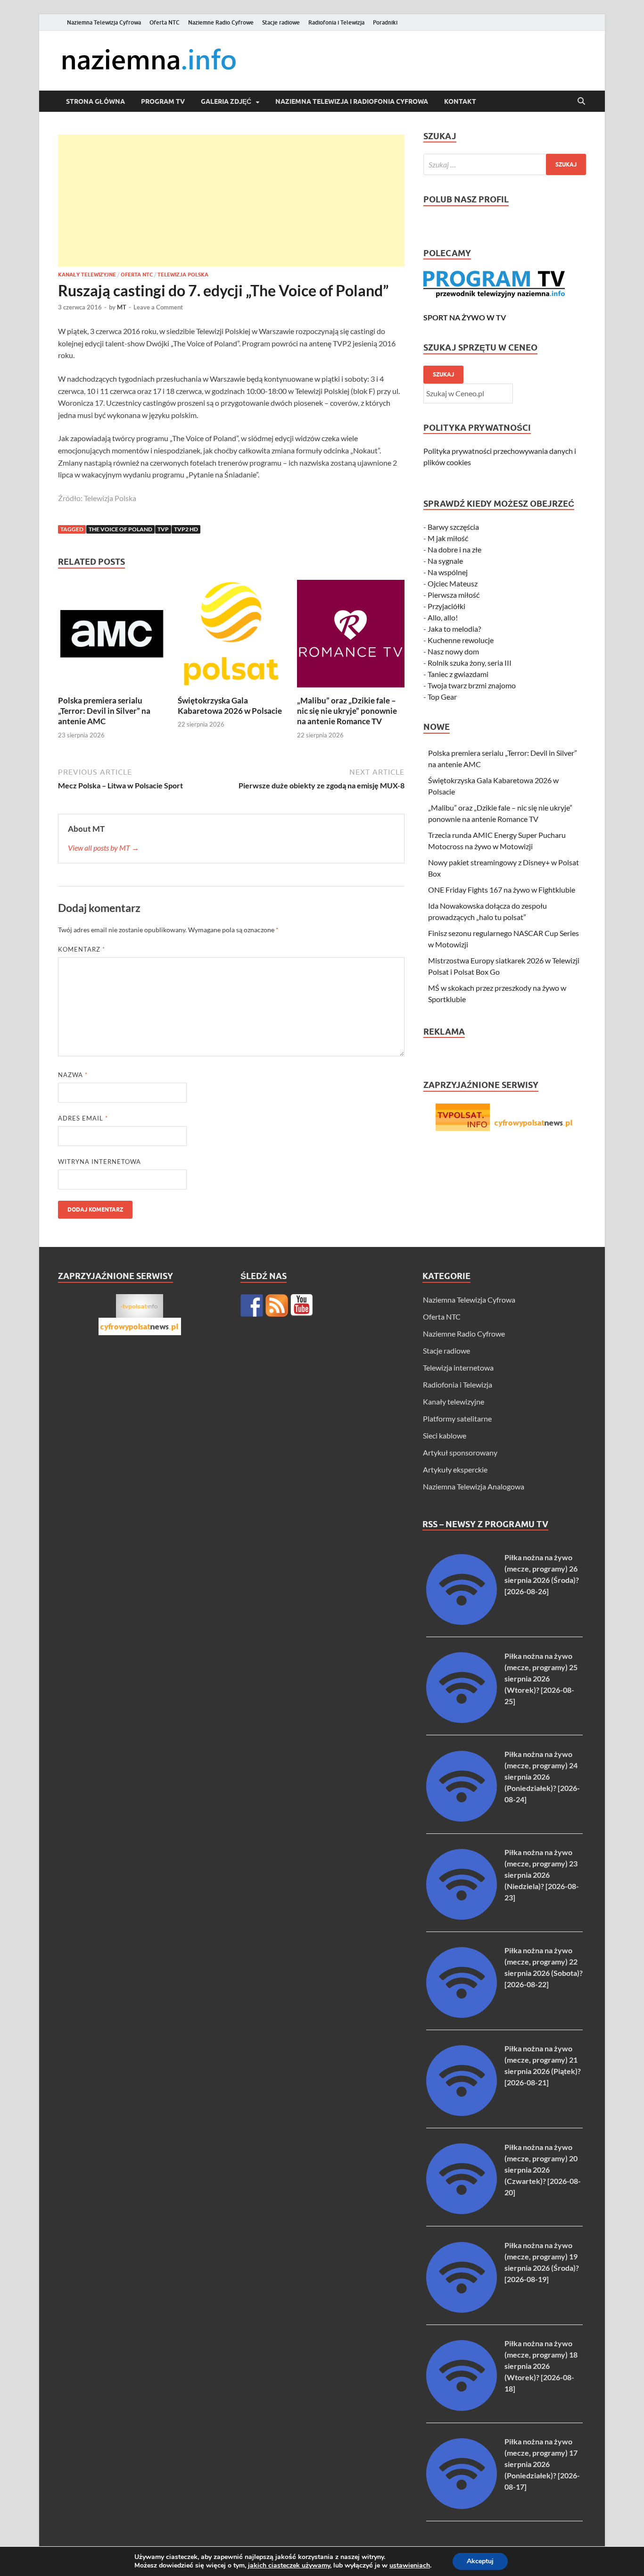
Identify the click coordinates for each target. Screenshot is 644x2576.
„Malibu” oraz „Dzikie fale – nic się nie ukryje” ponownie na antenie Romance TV (347, 711)
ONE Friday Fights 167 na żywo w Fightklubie (502, 890)
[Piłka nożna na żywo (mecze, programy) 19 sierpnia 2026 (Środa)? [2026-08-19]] (462, 2310)
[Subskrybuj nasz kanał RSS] (277, 1305)
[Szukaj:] (505, 164)
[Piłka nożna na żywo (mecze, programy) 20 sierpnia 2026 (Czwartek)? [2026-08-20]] (462, 2211)
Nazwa (73, 1075)
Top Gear (442, 697)
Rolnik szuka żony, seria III (470, 663)
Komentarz (82, 949)
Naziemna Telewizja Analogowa (474, 1486)
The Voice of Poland (120, 529)
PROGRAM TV (163, 101)
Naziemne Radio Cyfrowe (221, 22)
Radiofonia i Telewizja (336, 22)
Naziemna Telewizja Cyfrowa (104, 22)
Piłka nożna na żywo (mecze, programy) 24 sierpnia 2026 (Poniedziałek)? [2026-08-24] (542, 1777)
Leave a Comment (158, 307)
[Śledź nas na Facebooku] (252, 1305)
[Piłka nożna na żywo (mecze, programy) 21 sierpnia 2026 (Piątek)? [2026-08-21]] (462, 2113)
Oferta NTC (165, 22)
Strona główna (95, 101)
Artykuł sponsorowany (460, 1452)
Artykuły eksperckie (455, 1469)
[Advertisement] (231, 201)
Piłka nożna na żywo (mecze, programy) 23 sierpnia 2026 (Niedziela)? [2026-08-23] (542, 1875)
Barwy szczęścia (453, 527)
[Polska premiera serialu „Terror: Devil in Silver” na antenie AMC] (112, 636)
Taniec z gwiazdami (458, 674)
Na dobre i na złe (454, 549)
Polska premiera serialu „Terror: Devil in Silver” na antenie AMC (104, 711)
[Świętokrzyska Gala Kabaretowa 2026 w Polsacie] (231, 636)
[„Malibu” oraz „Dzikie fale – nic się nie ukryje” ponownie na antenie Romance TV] (351, 636)
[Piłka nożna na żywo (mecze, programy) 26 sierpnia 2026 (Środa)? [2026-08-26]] (462, 1622)
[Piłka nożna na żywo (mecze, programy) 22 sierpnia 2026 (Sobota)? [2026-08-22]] (462, 2015)
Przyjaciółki (446, 606)
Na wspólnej (448, 572)
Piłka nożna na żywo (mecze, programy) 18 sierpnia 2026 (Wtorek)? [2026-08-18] (541, 2366)
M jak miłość (448, 538)
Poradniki (385, 22)
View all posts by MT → (103, 848)
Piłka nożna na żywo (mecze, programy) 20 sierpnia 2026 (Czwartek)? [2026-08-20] (543, 2170)
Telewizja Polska (183, 275)
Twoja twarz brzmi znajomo (472, 685)
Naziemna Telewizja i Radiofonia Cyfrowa (352, 101)
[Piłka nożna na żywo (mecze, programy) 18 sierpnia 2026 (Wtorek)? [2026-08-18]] (462, 2408)
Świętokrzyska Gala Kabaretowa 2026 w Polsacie (230, 706)
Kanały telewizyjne (87, 275)
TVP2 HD (186, 529)
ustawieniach (410, 2566)
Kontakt (460, 101)
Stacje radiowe (281, 22)
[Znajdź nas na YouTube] (302, 1305)
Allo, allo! (443, 617)
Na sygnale (445, 561)
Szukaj (443, 374)
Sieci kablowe (445, 1435)
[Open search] (581, 101)
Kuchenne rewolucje (461, 640)
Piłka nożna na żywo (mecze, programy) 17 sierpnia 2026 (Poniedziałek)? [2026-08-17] (542, 2464)
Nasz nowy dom (453, 651)
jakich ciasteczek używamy (289, 2565)
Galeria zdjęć (226, 101)
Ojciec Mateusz (453, 583)
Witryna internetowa (99, 1162)
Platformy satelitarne (457, 1418)
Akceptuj (480, 2561)
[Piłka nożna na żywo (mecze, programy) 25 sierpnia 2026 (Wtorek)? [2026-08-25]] (462, 1720)
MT (122, 307)
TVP (163, 529)
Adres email (83, 1118)
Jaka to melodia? (454, 629)
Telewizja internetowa (458, 1367)
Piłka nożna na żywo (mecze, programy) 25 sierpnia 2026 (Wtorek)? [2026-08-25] (541, 1678)
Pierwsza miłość (454, 595)
